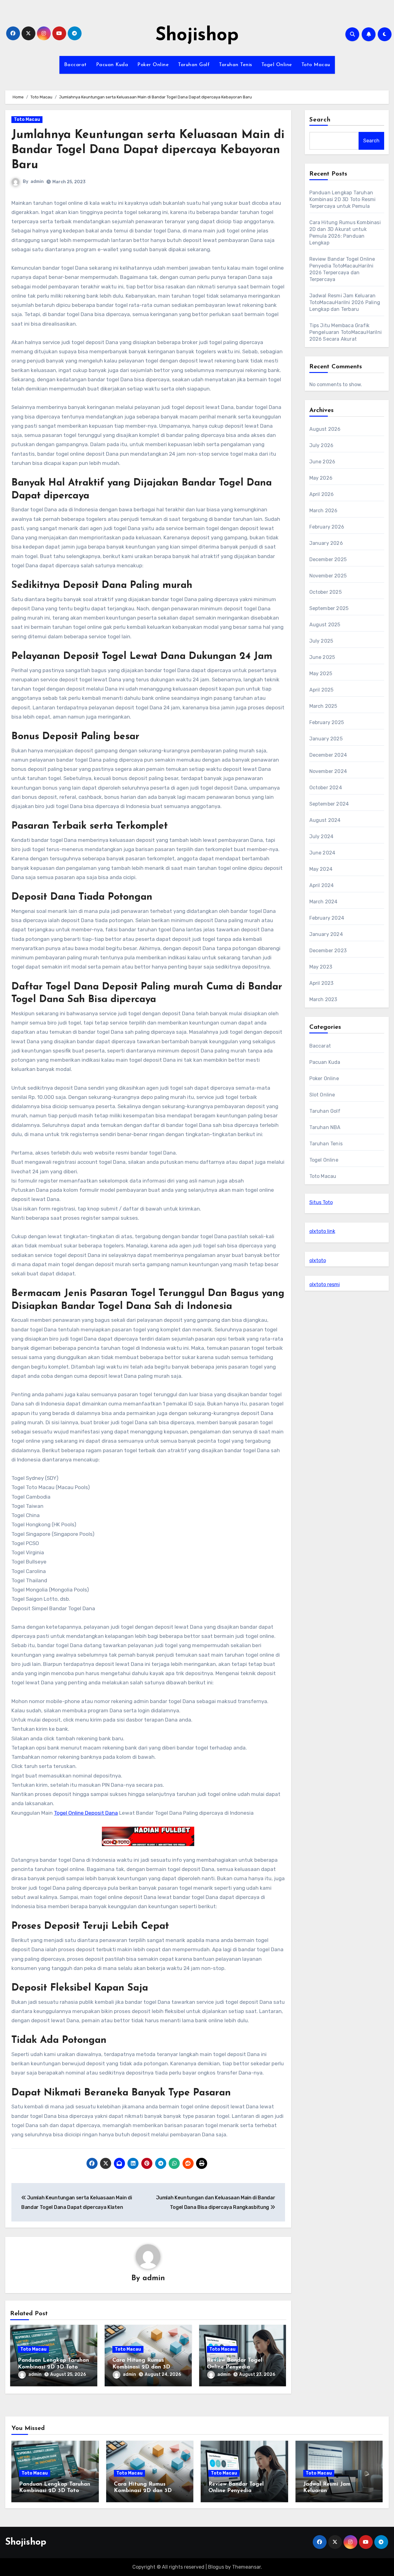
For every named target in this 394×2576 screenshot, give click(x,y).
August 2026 (325, 429)
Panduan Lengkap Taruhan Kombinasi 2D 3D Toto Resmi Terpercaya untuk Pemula (343, 199)
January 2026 (326, 543)
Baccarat (75, 65)
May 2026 (321, 478)
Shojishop (197, 36)
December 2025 (328, 559)
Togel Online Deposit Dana (86, 1813)
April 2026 (322, 494)
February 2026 (327, 527)
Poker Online (153, 65)
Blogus (216, 2567)
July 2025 (321, 641)
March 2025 (323, 706)
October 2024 (326, 788)
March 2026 (324, 511)
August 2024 (325, 820)
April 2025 (322, 690)
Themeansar (246, 2567)
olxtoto (318, 1260)
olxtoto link (322, 1231)
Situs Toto (321, 1202)
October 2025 (326, 592)
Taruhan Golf (194, 65)
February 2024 (327, 918)
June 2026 (322, 462)
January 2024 (326, 934)
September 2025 (329, 608)
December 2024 (328, 755)
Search (320, 120)
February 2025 (327, 722)
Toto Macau (316, 65)
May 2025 (321, 674)
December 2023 (328, 951)
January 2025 (326, 739)
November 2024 (328, 771)
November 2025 (328, 576)
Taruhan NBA (325, 1127)
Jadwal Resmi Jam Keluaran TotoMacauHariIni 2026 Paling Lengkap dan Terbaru (345, 302)
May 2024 (321, 869)
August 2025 (325, 625)
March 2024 (324, 902)
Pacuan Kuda (112, 65)
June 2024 (322, 853)
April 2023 (322, 983)
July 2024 (322, 836)
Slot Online (322, 1095)
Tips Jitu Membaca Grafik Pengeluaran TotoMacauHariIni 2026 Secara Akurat (346, 332)
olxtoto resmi (325, 1284)
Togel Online (277, 65)
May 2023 (321, 967)
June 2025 (322, 657)
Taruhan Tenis (235, 65)
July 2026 (322, 445)
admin (37, 182)
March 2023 (323, 999)
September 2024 (329, 804)
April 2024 (322, 885)
